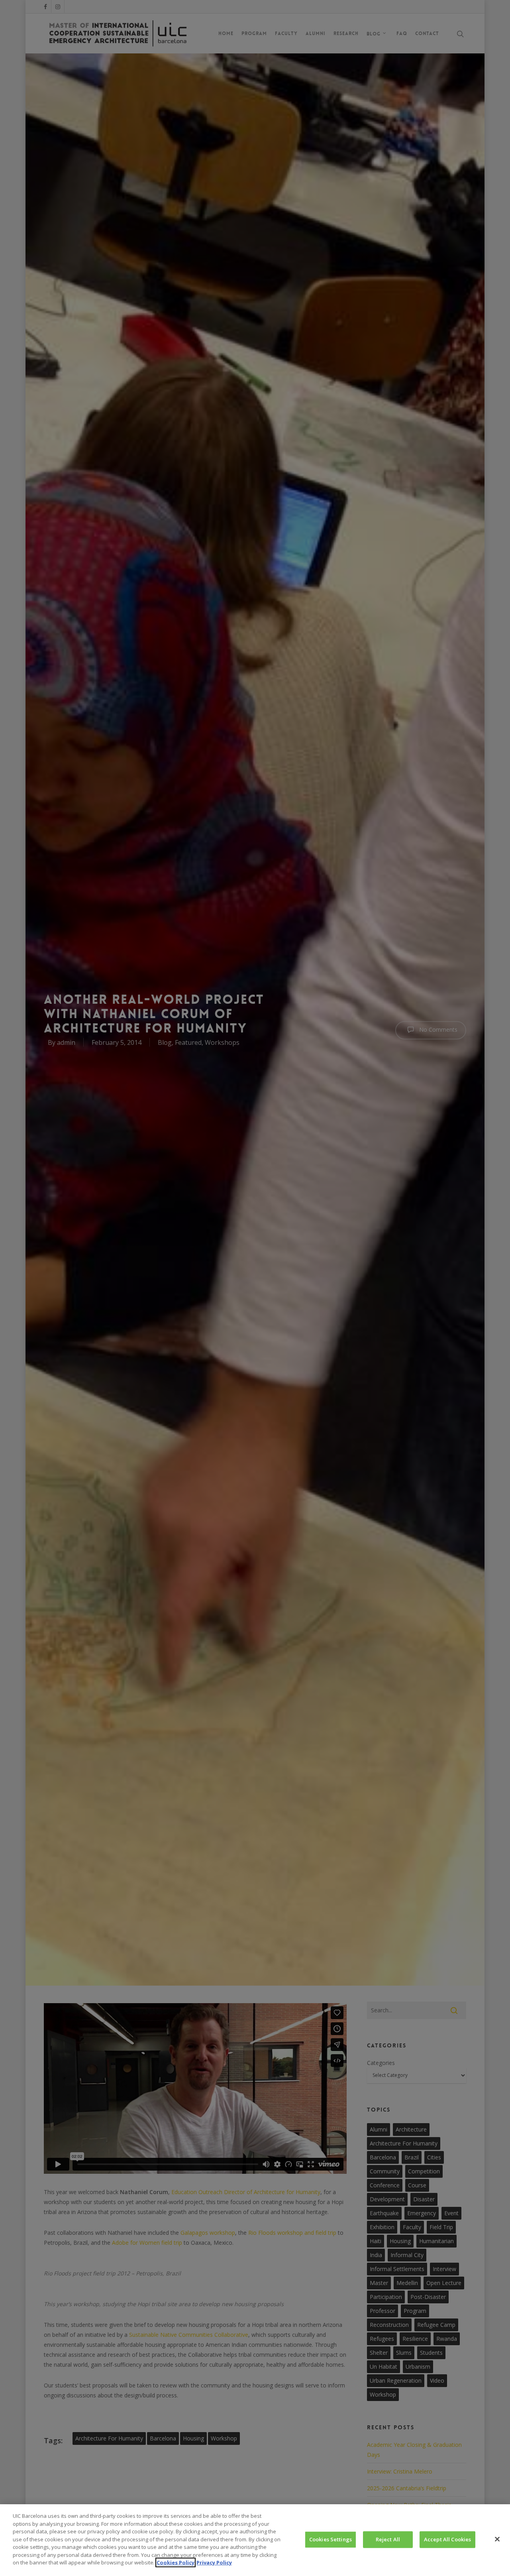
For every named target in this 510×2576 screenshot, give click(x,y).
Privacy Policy (214, 2562)
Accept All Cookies (447, 2539)
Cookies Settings (331, 2539)
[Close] (497, 2539)
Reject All (388, 2539)
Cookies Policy (176, 2562)
